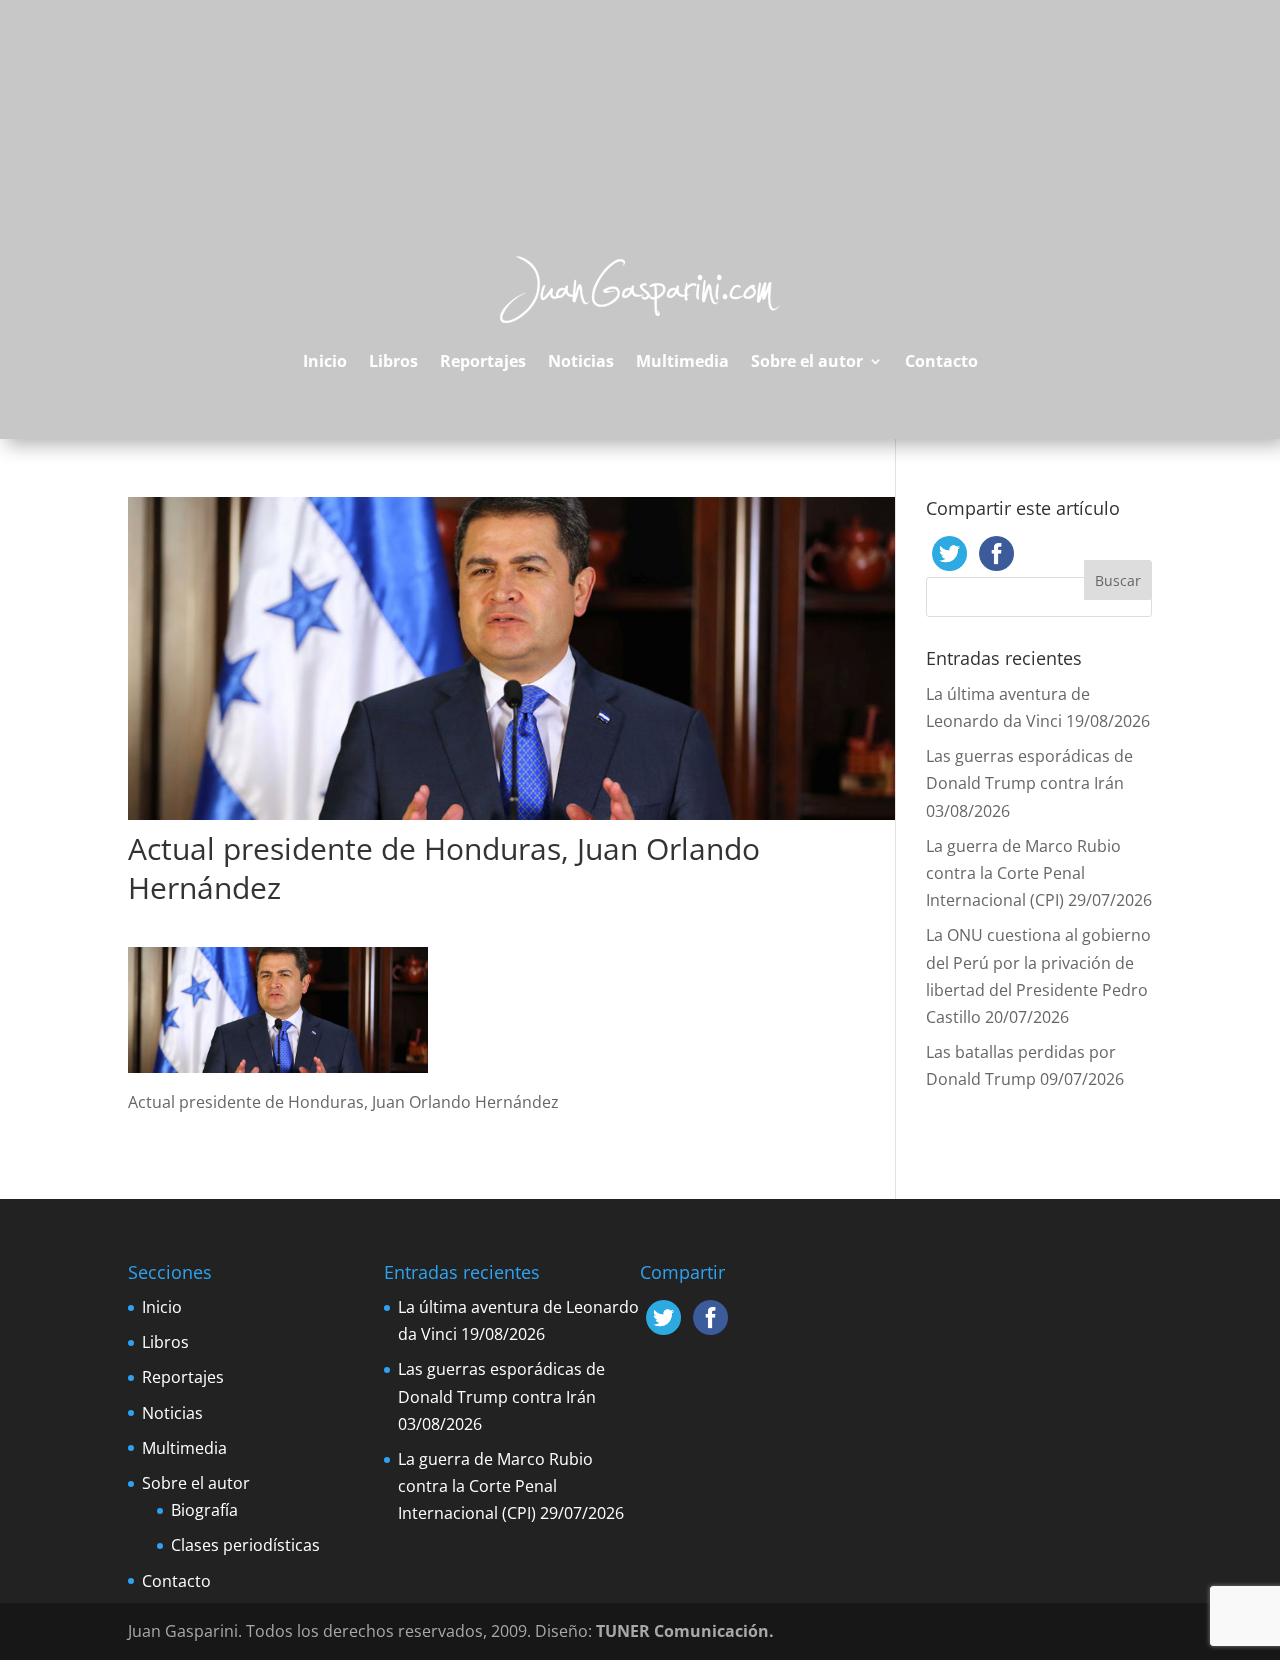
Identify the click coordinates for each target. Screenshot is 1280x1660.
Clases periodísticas (245, 1545)
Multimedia (682, 361)
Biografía (204, 1510)
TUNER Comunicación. (685, 1631)
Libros (393, 361)
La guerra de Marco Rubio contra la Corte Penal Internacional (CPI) (1023, 873)
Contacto (941, 361)
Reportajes (483, 361)
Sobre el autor (807, 361)
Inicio (325, 361)
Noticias (581, 361)
